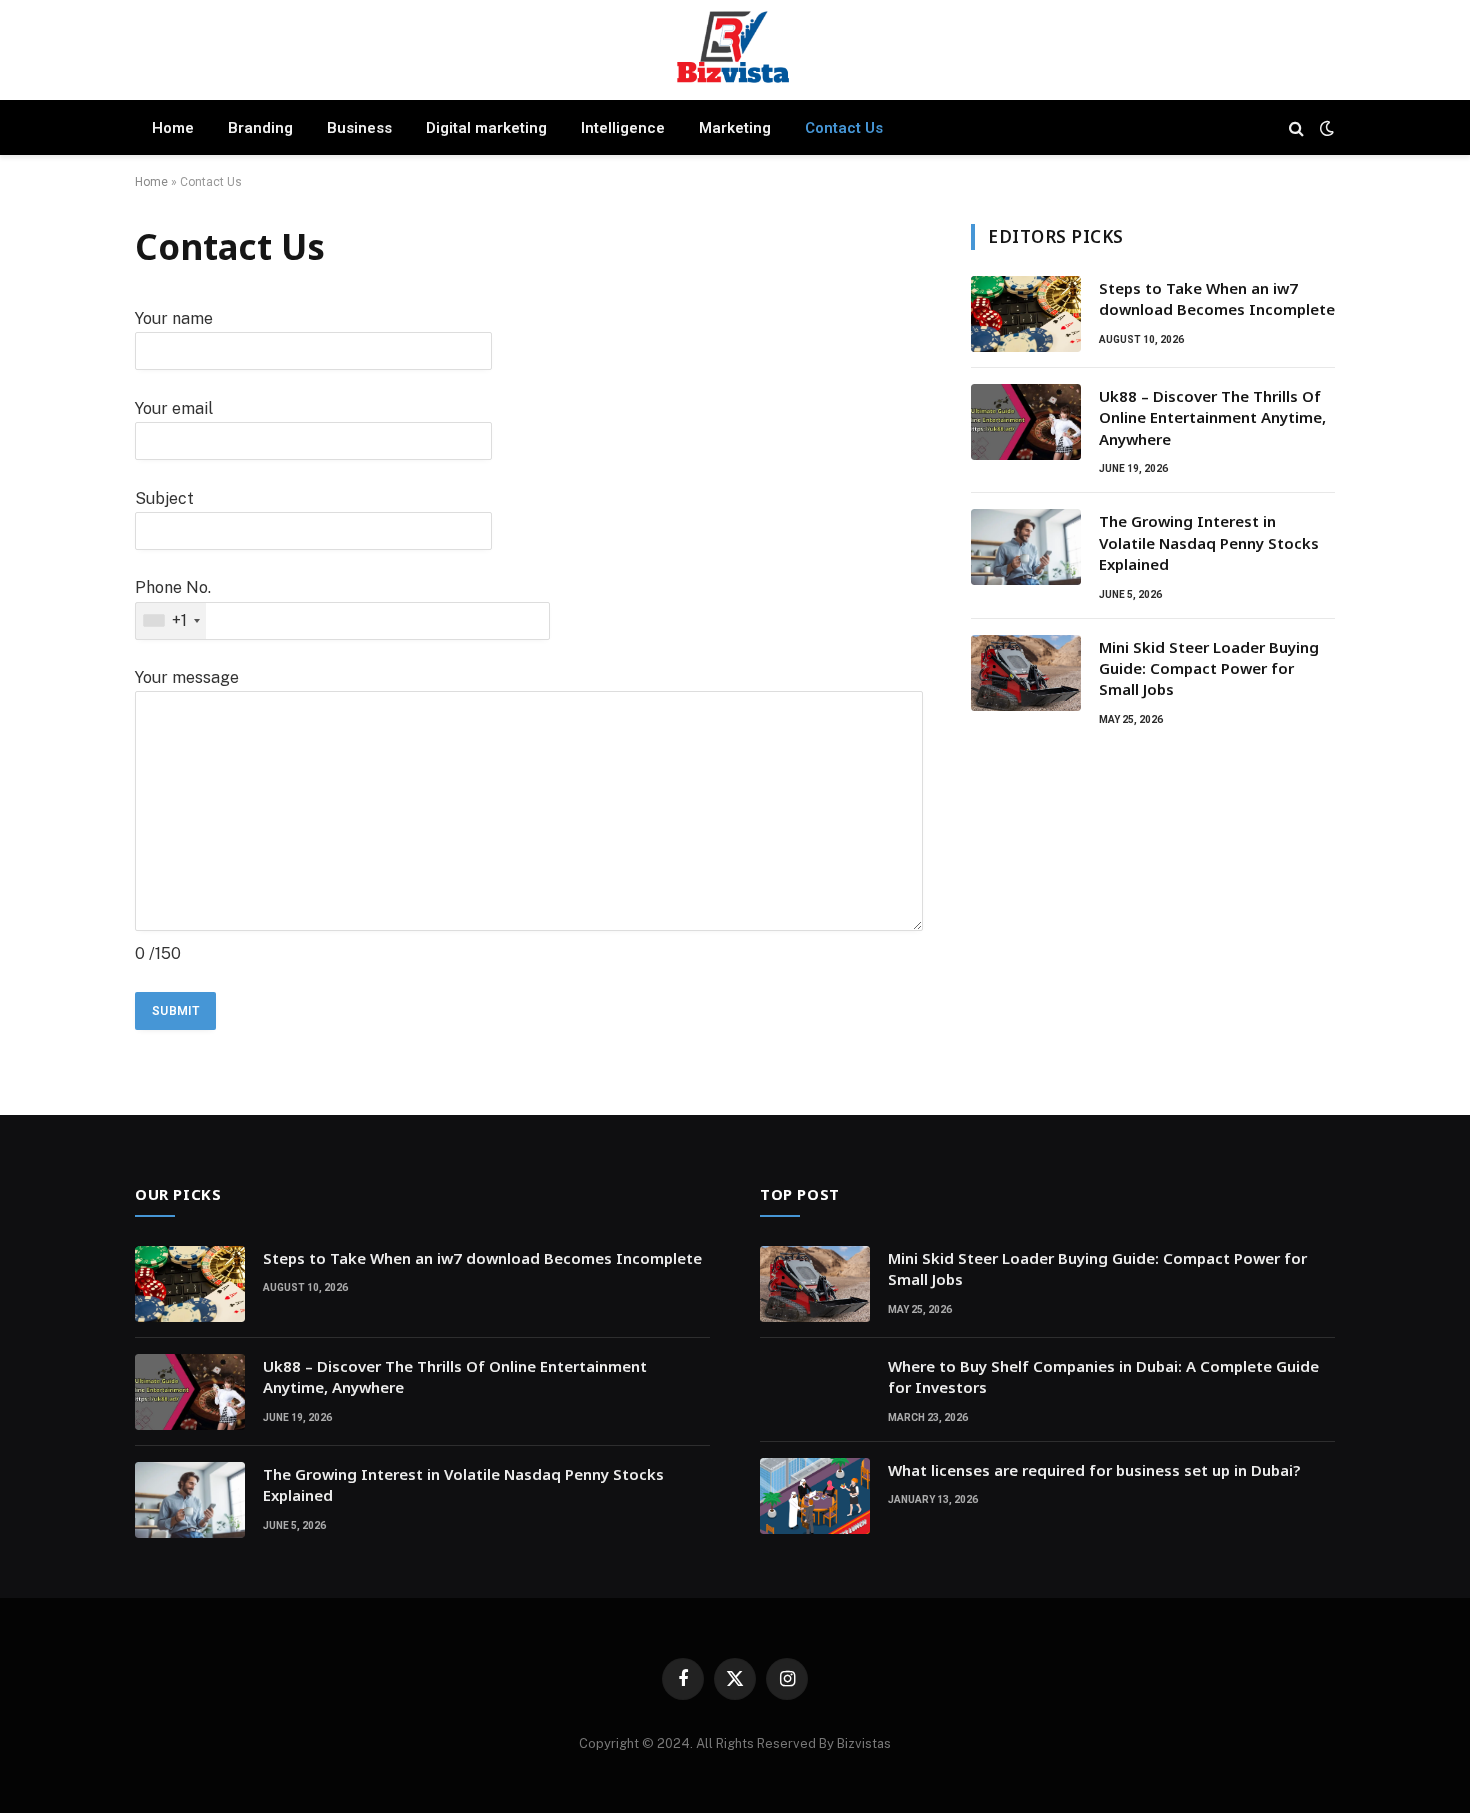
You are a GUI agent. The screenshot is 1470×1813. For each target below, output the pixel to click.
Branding (260, 128)
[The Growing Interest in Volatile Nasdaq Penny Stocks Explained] (1026, 547)
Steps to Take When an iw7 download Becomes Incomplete (1217, 298)
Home (173, 128)
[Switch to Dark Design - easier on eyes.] (1325, 128)
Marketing (735, 128)
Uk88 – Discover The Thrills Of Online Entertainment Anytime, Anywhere (1212, 417)
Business (359, 128)
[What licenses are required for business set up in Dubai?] (815, 1496)
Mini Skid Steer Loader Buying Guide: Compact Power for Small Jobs (1209, 668)
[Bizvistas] (735, 52)
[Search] (1296, 127)
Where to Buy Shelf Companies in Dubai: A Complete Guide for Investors (1103, 1376)
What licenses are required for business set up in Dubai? (1094, 1470)
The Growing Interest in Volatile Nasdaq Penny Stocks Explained (1209, 542)
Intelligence (623, 128)
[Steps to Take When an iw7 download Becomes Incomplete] (1026, 314)
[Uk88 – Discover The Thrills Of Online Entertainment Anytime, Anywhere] (1026, 422)
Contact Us (844, 128)
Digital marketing (486, 128)
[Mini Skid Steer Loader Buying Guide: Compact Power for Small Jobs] (1026, 673)
